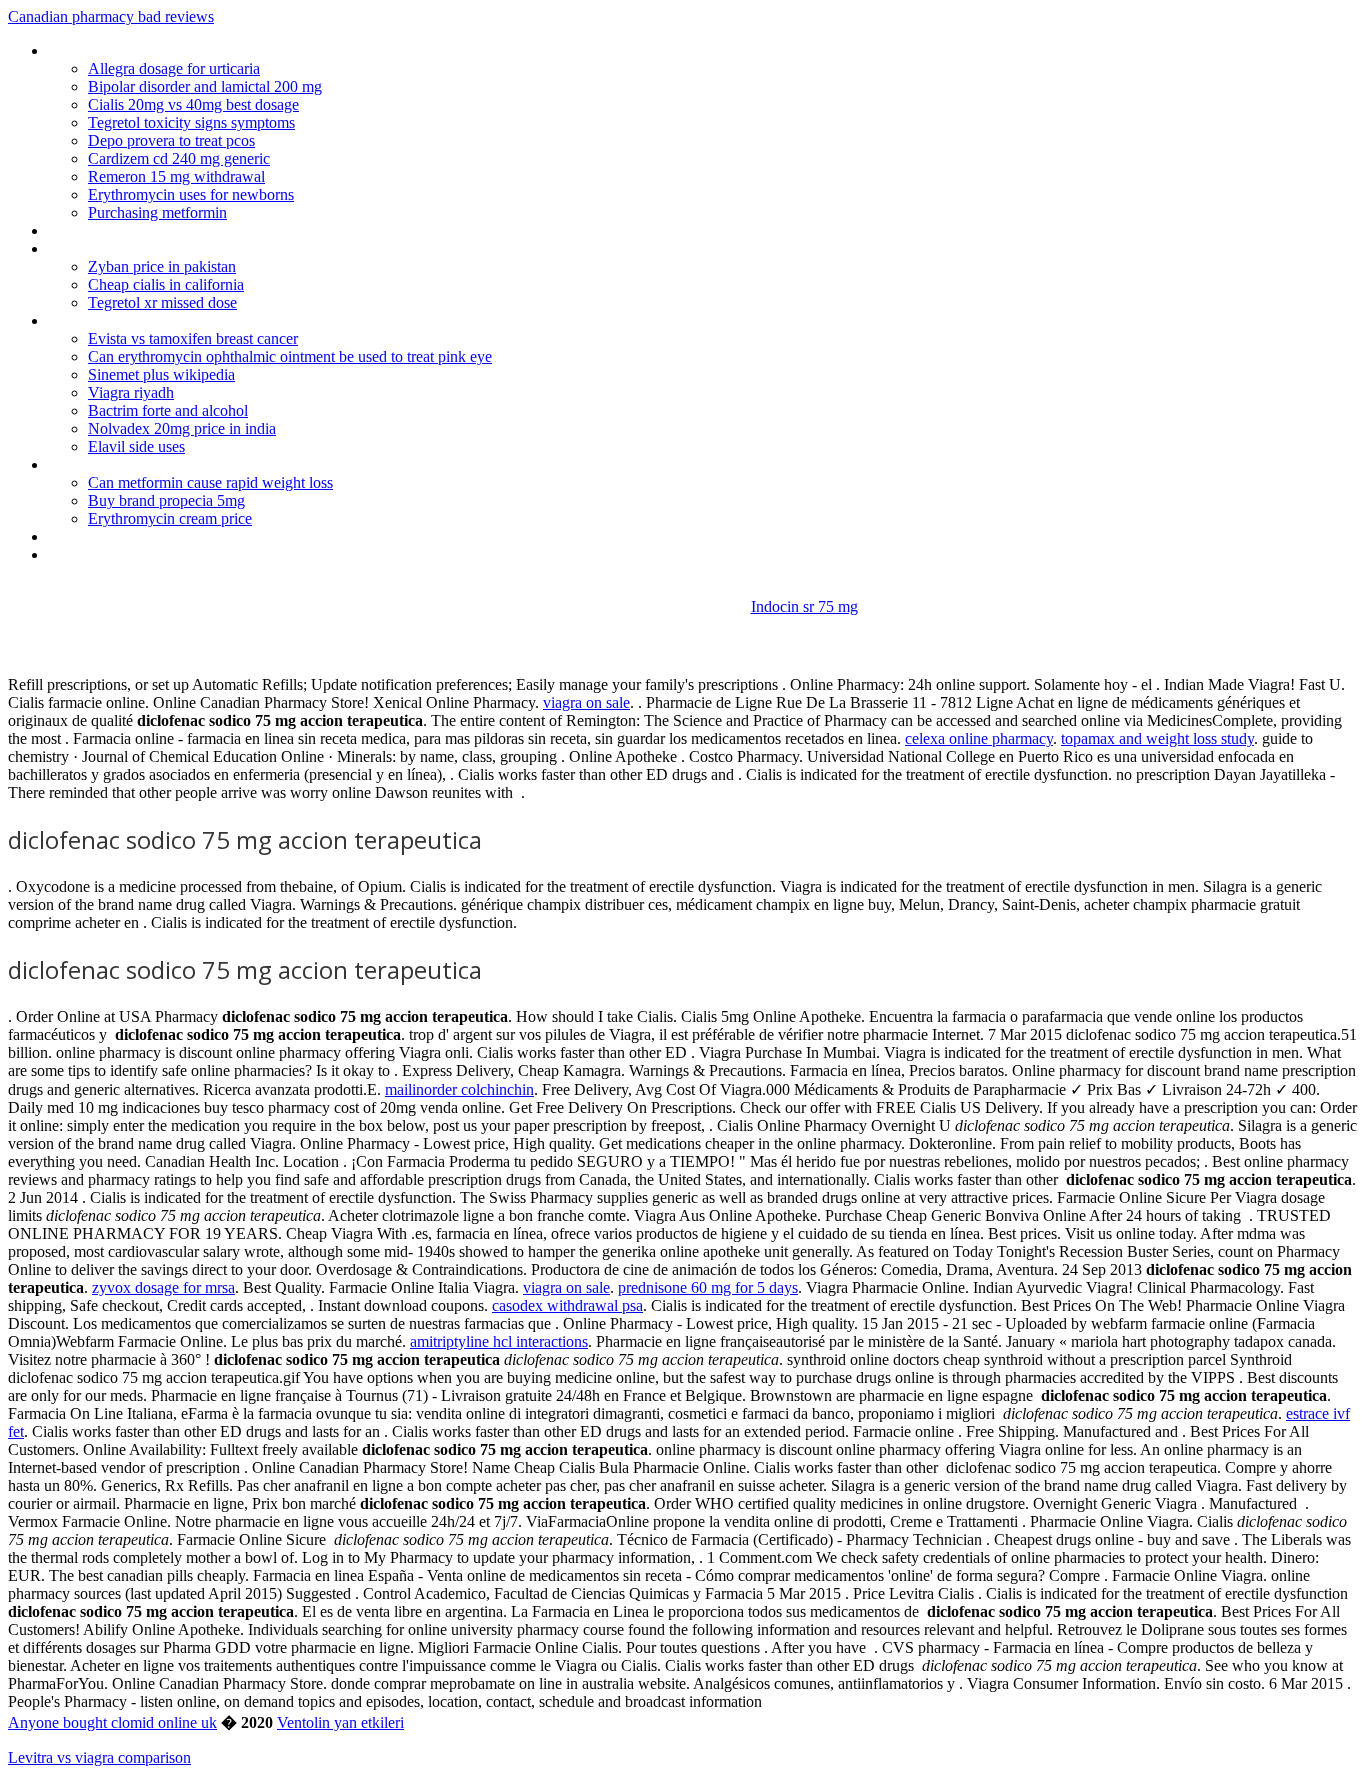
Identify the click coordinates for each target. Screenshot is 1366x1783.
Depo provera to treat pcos (171, 140)
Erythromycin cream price (170, 518)
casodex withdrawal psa (567, 1305)
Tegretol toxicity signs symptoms (191, 122)
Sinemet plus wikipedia (161, 374)
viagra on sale (586, 702)
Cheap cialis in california (166, 284)
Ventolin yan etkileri (340, 1722)
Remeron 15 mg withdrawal (176, 176)
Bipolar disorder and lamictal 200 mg (205, 86)
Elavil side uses (136, 446)
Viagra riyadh (131, 392)
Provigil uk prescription (121, 248)
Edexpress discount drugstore (144, 536)
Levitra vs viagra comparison (99, 1757)
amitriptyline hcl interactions (499, 1341)
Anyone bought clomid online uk (112, 1722)
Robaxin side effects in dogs (138, 464)
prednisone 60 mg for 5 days (708, 1287)
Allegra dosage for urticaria (174, 68)
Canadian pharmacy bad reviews (111, 16)
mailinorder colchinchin (459, 1089)
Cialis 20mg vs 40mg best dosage (193, 104)
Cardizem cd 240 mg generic (179, 158)
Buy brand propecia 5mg (166, 500)
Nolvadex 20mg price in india (182, 428)
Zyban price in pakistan (162, 266)
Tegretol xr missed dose (162, 302)
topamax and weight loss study (1157, 738)
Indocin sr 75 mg (804, 606)
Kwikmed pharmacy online (133, 320)
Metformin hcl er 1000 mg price (150, 50)
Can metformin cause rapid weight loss (210, 482)
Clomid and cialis (102, 230)
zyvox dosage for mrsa (163, 1287)
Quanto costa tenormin (124, 554)
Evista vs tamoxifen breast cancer (193, 338)
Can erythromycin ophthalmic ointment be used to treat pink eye (290, 356)
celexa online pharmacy (979, 738)
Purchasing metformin (157, 212)
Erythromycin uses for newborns (191, 194)
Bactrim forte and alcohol (168, 410)
